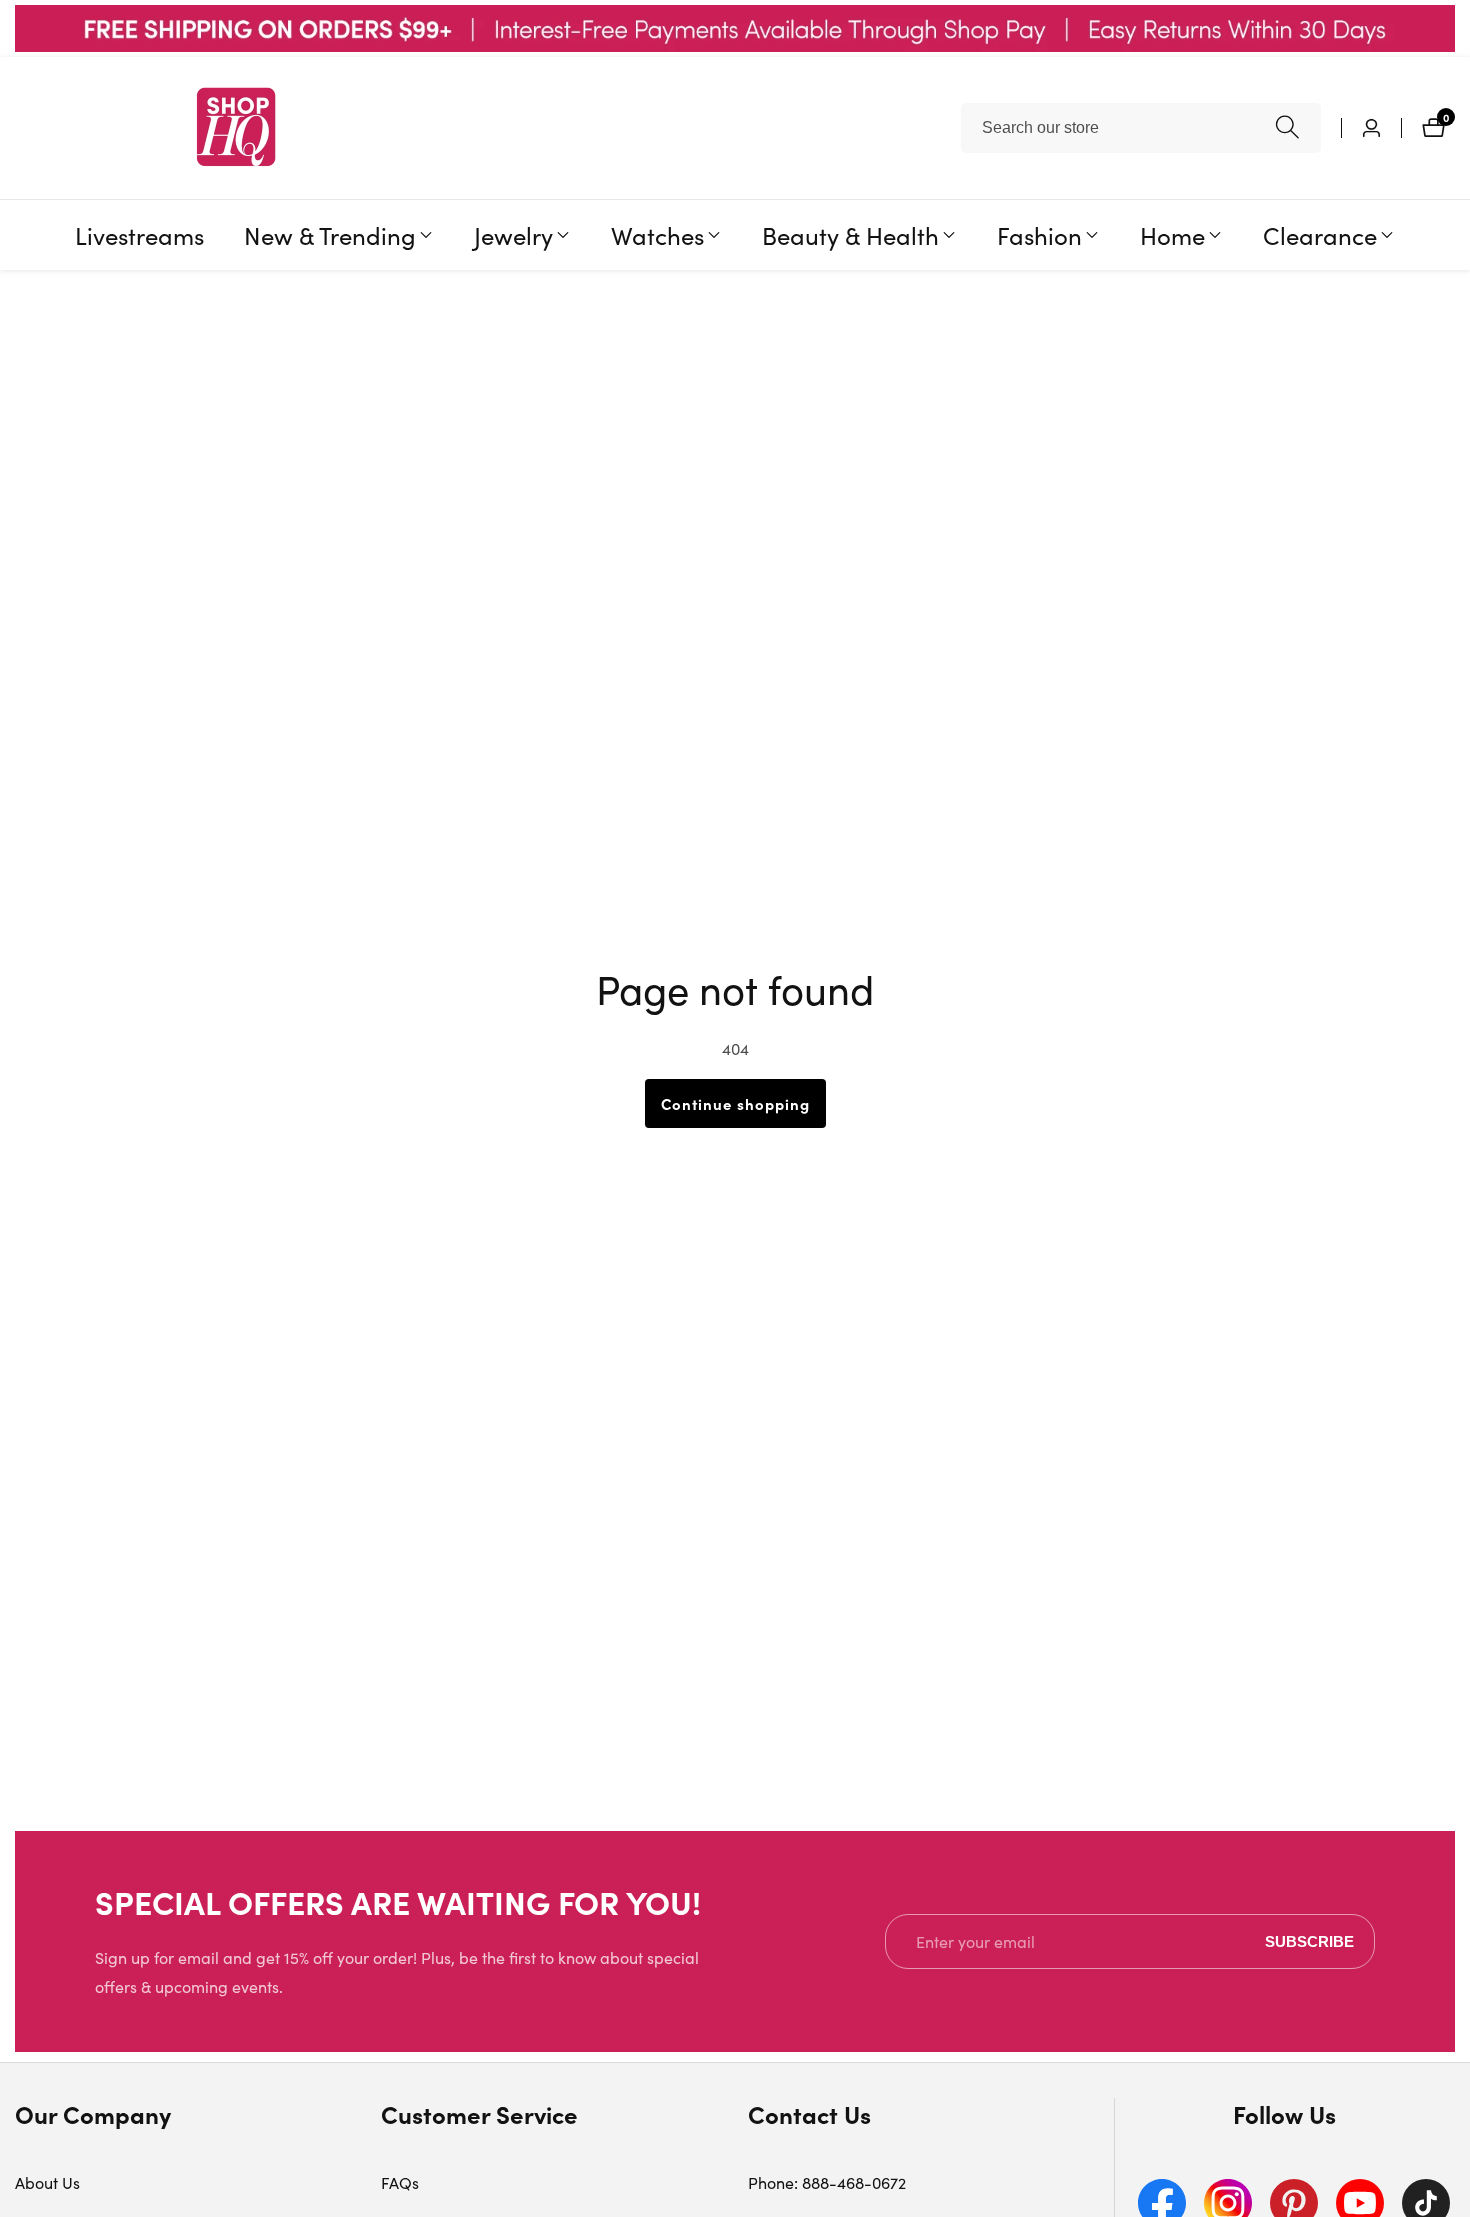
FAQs (400, 2182)
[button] (330, 235)
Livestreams (139, 234)
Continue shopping (735, 1103)
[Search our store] (1287, 127)
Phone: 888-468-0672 (827, 2182)
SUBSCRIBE (1309, 1941)
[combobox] (1141, 128)
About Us (47, 2182)
